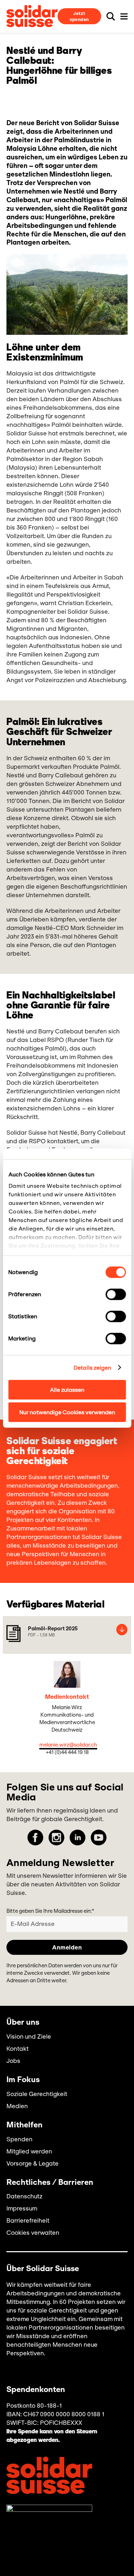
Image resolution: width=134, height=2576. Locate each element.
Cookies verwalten (33, 2233)
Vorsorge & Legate (33, 2163)
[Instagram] (56, 1838)
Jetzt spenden (79, 16)
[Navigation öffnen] (124, 16)
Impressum (22, 2208)
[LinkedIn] (78, 1838)
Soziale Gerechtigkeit (37, 2094)
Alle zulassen (67, 1390)
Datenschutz (24, 2196)
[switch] (116, 1294)
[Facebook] (35, 1838)
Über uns (23, 2023)
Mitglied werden (29, 2151)
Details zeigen (92, 1367)
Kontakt (18, 2049)
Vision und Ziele (29, 2036)
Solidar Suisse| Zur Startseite (32, 16)
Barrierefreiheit (28, 2220)
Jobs (13, 2061)
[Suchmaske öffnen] (111, 16)
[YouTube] (99, 1838)
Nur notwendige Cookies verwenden (67, 1412)
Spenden (19, 2139)
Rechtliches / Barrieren (50, 2183)
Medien (17, 2106)
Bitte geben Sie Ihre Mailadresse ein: (50, 1911)
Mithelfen (24, 2125)
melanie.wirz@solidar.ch (68, 1745)
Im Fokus (23, 2080)
